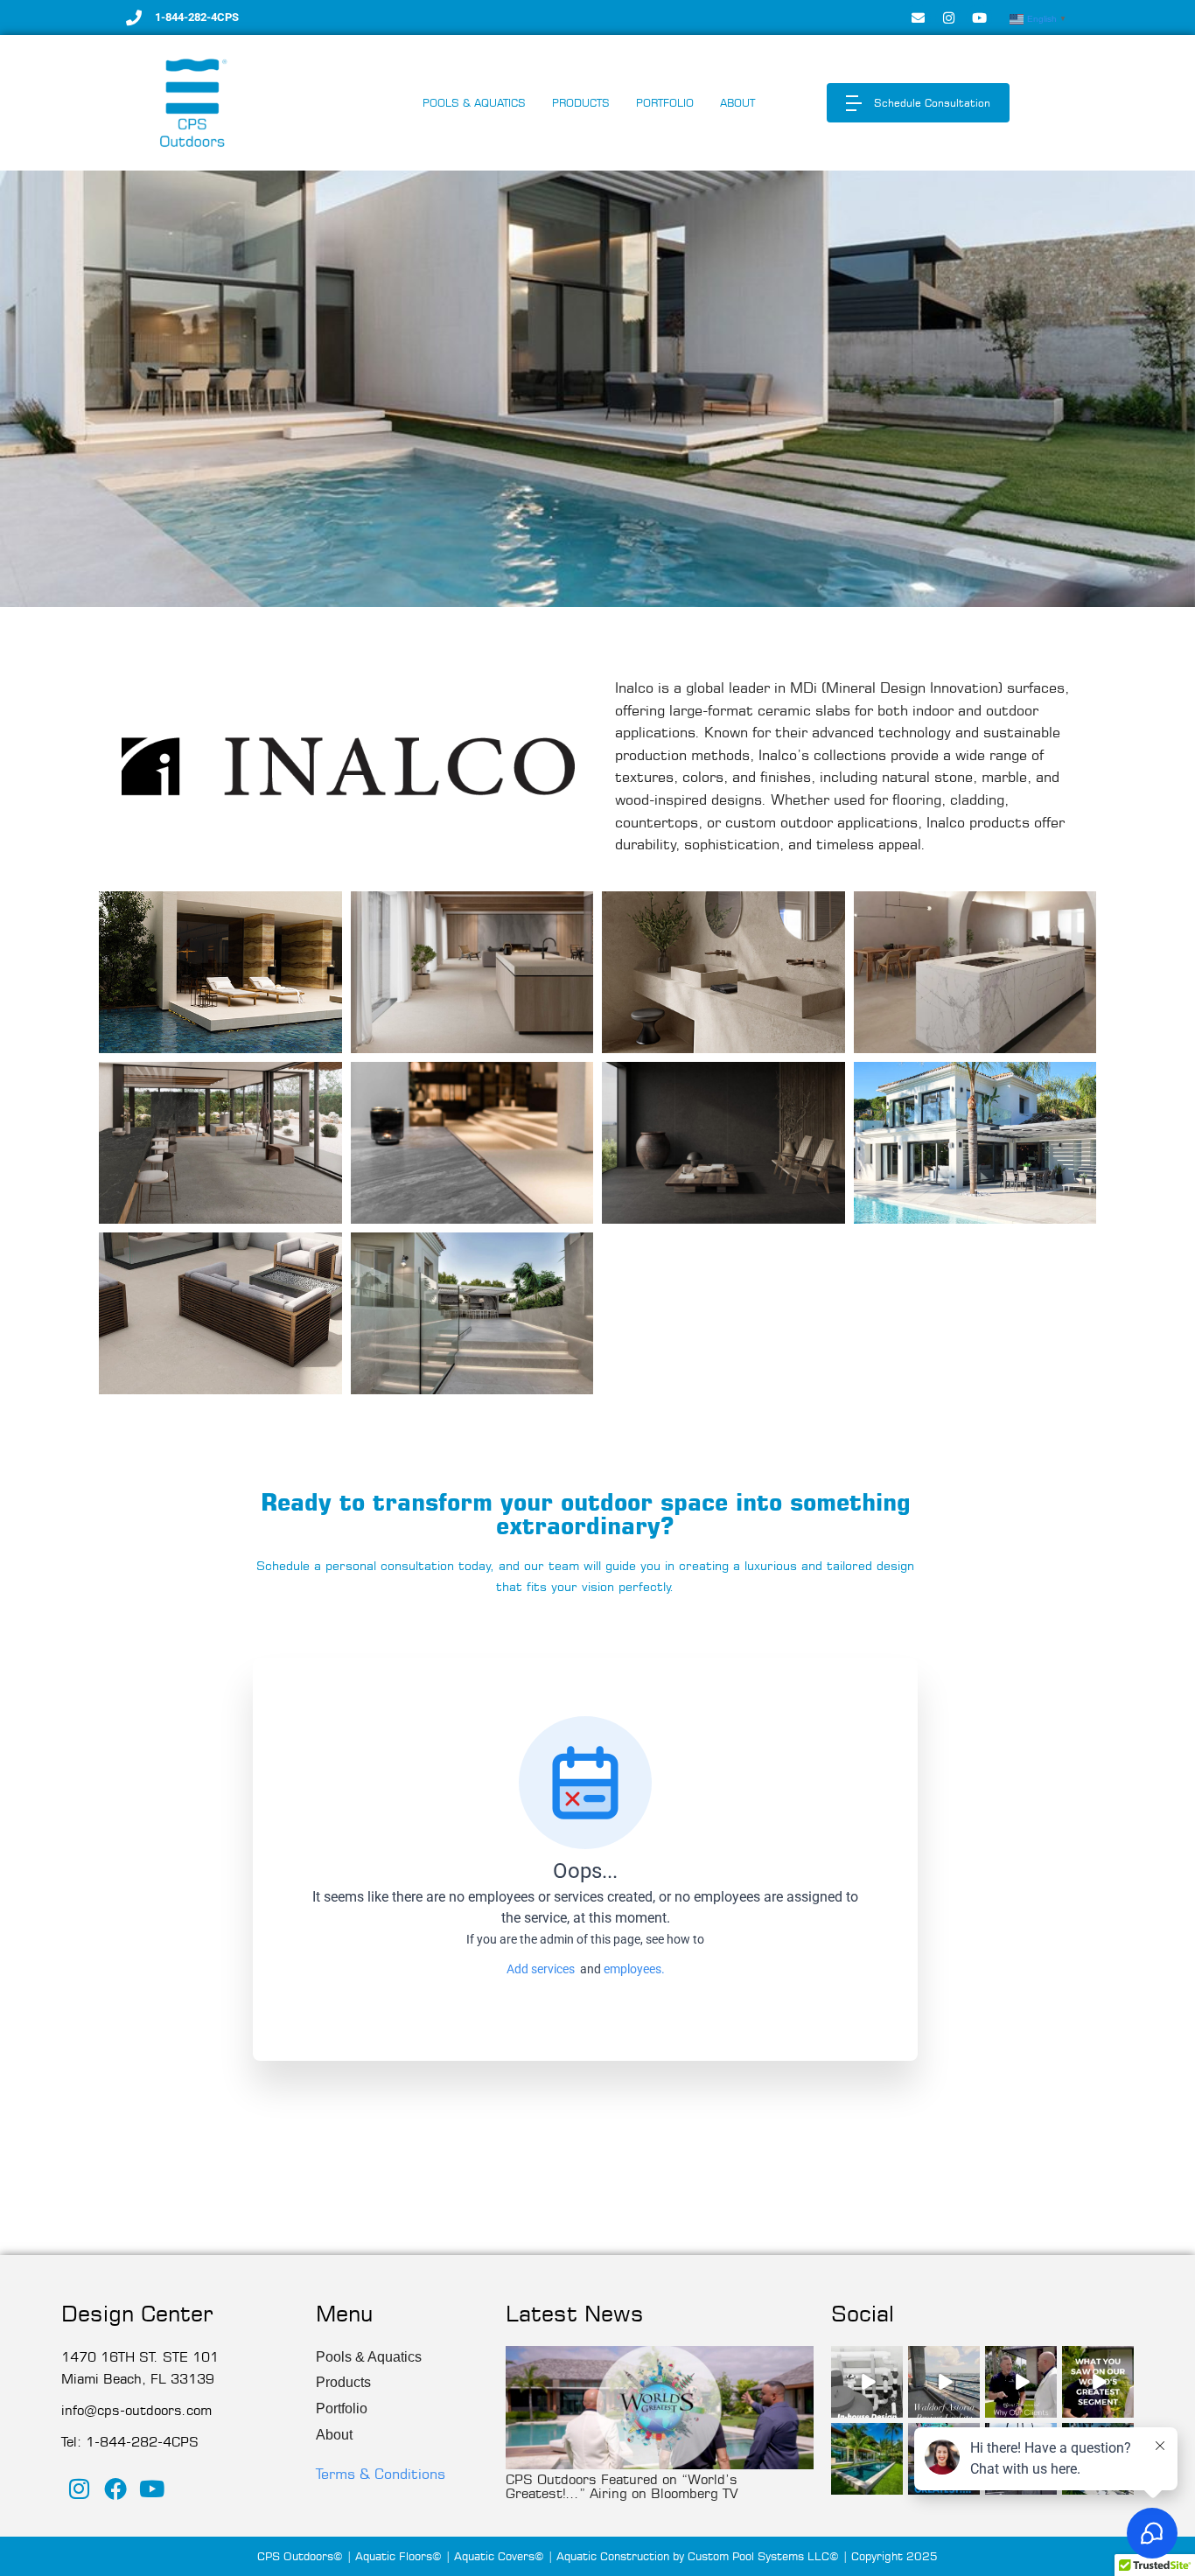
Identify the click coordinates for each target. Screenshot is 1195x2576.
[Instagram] (948, 17)
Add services (543, 1969)
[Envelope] (918, 17)
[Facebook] (116, 2489)
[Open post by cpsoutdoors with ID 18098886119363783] (1098, 2382)
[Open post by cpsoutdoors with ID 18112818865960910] (867, 2459)
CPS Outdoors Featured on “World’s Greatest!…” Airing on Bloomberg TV (622, 2486)
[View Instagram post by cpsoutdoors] (892, 2407)
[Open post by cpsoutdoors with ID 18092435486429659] (1021, 2382)
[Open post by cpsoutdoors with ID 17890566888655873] (944, 2382)
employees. (634, 1969)
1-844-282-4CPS (197, 17)
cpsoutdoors (867, 2360)
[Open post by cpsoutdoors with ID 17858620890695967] (867, 2382)
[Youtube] (979, 17)
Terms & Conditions (381, 2474)
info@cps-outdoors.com (136, 2410)
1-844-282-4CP (137, 2442)
